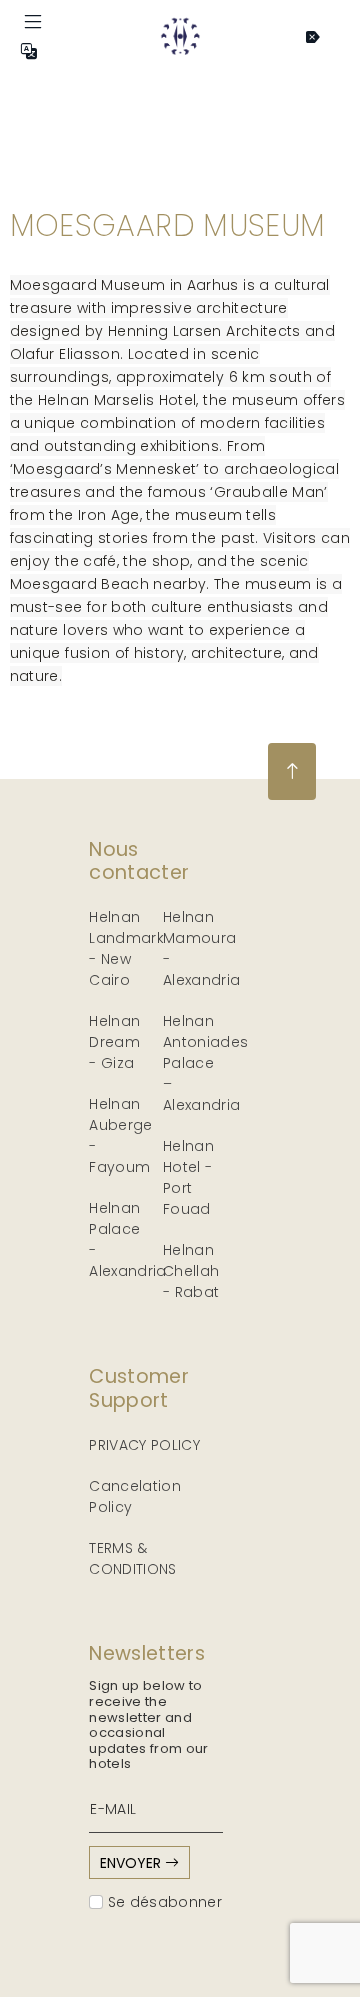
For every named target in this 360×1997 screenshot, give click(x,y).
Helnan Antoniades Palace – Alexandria (206, 1063)
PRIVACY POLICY (144, 1445)
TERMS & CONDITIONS (133, 1558)
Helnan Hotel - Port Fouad (188, 1177)
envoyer (132, 1863)
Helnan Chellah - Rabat (191, 1271)
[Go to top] (292, 771)
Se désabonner (162, 1902)
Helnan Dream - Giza (114, 1042)
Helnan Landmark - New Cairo (126, 948)
